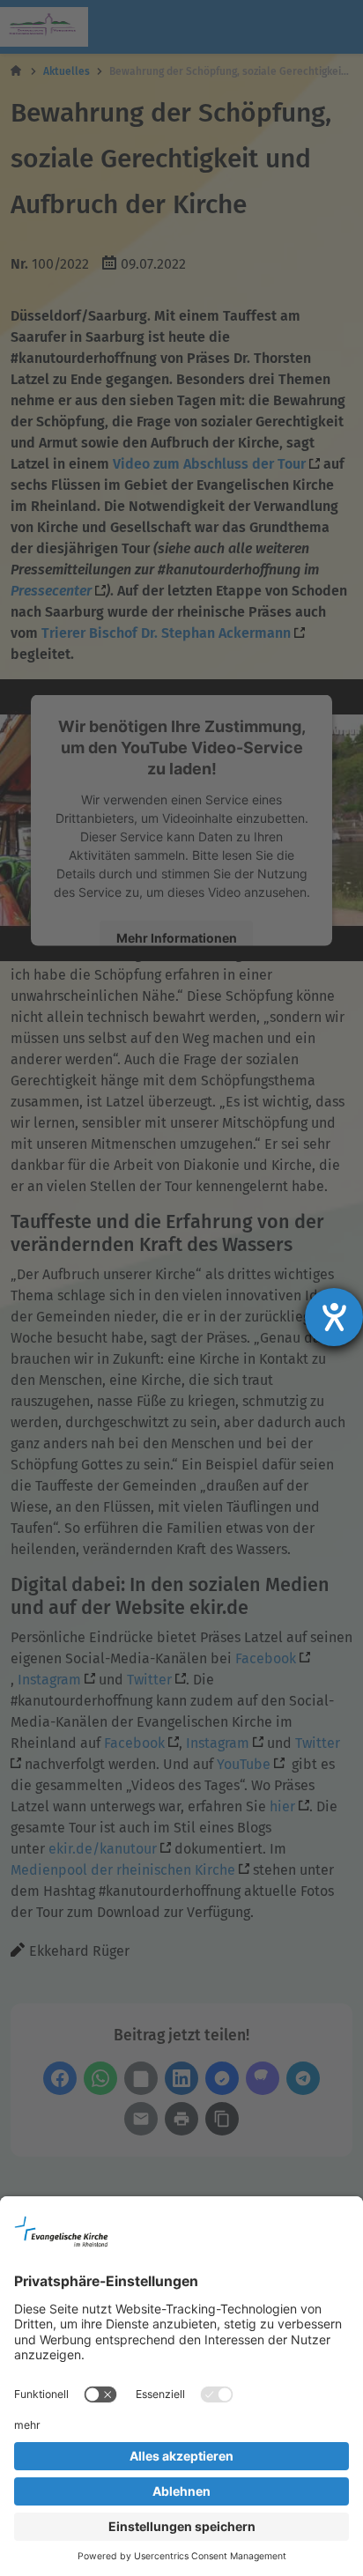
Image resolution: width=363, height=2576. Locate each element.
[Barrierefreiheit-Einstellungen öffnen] (334, 1317)
